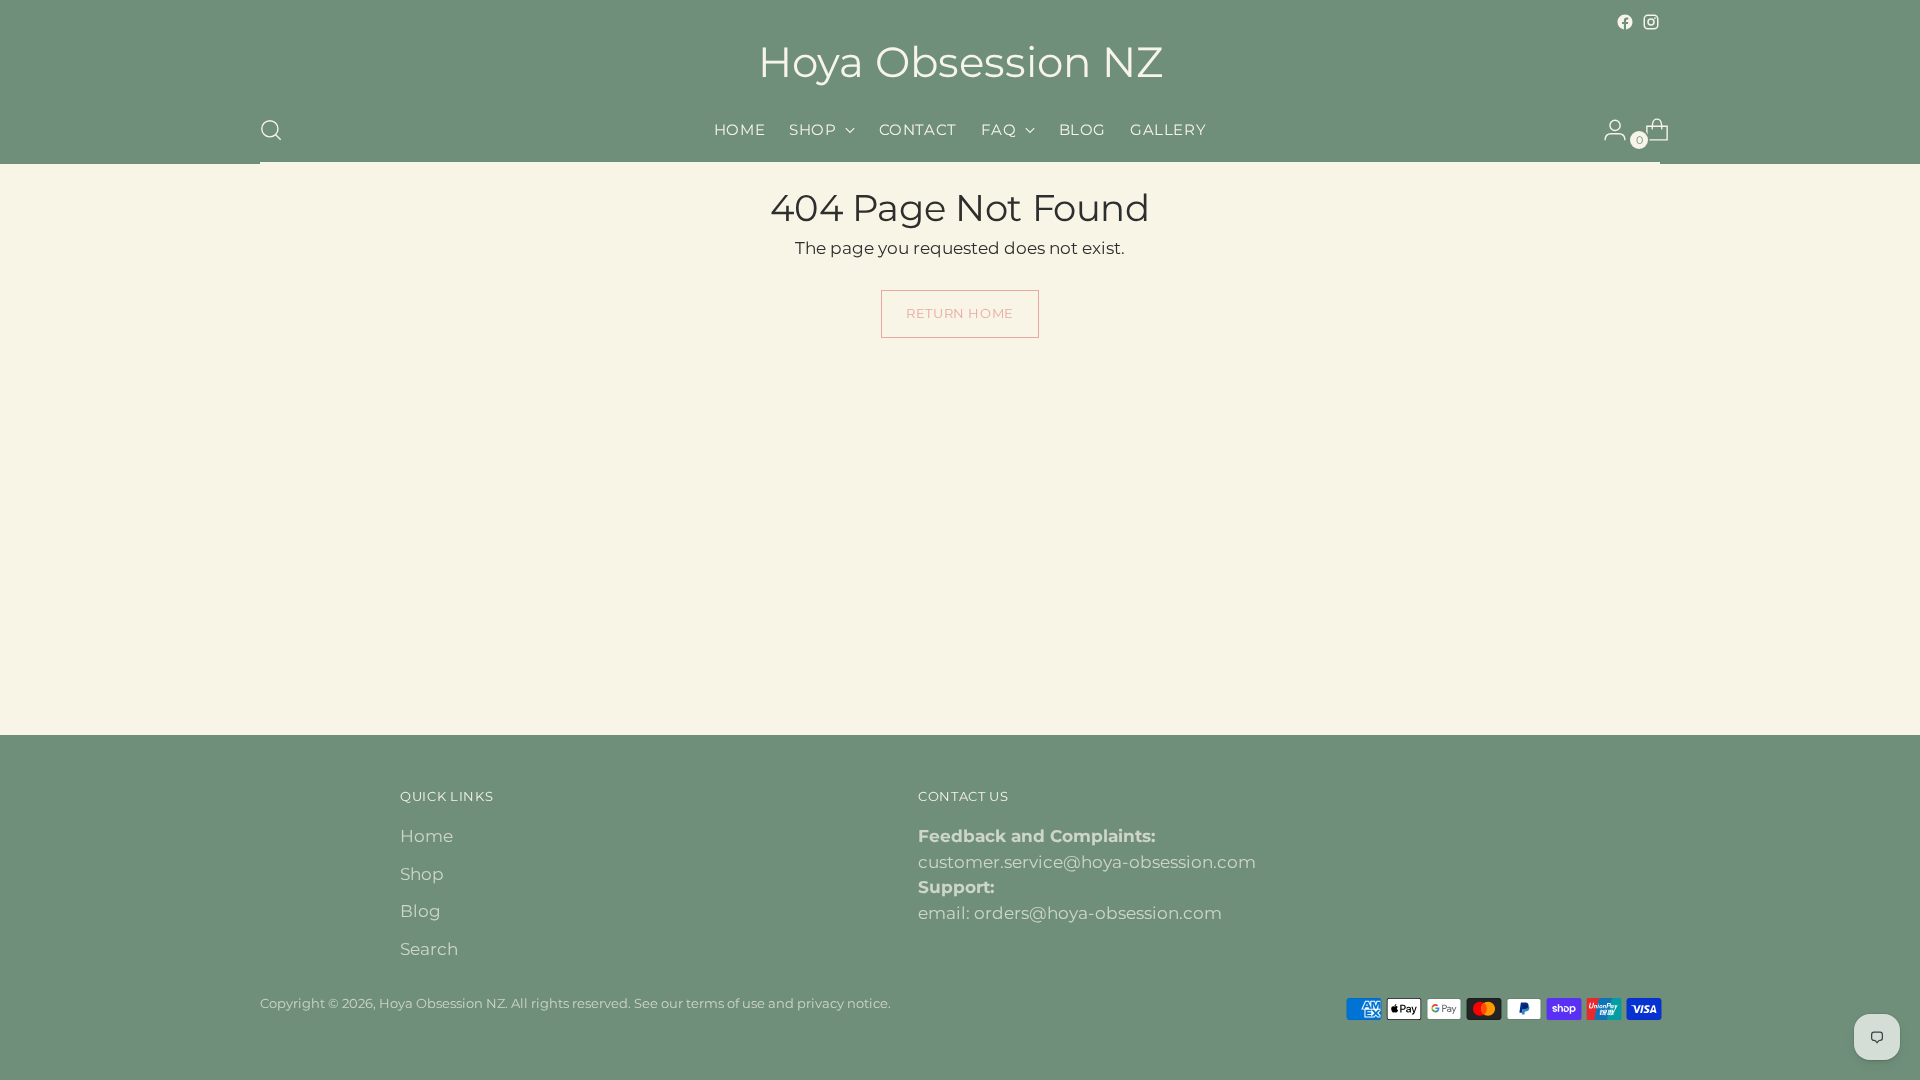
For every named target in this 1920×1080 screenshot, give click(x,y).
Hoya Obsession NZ (442, 1003)
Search (429, 949)
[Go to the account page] (1607, 130)
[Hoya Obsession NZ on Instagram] (1651, 22)
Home (426, 836)
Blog (420, 911)
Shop (422, 874)
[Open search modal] (271, 130)
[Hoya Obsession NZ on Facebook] (1625, 22)
